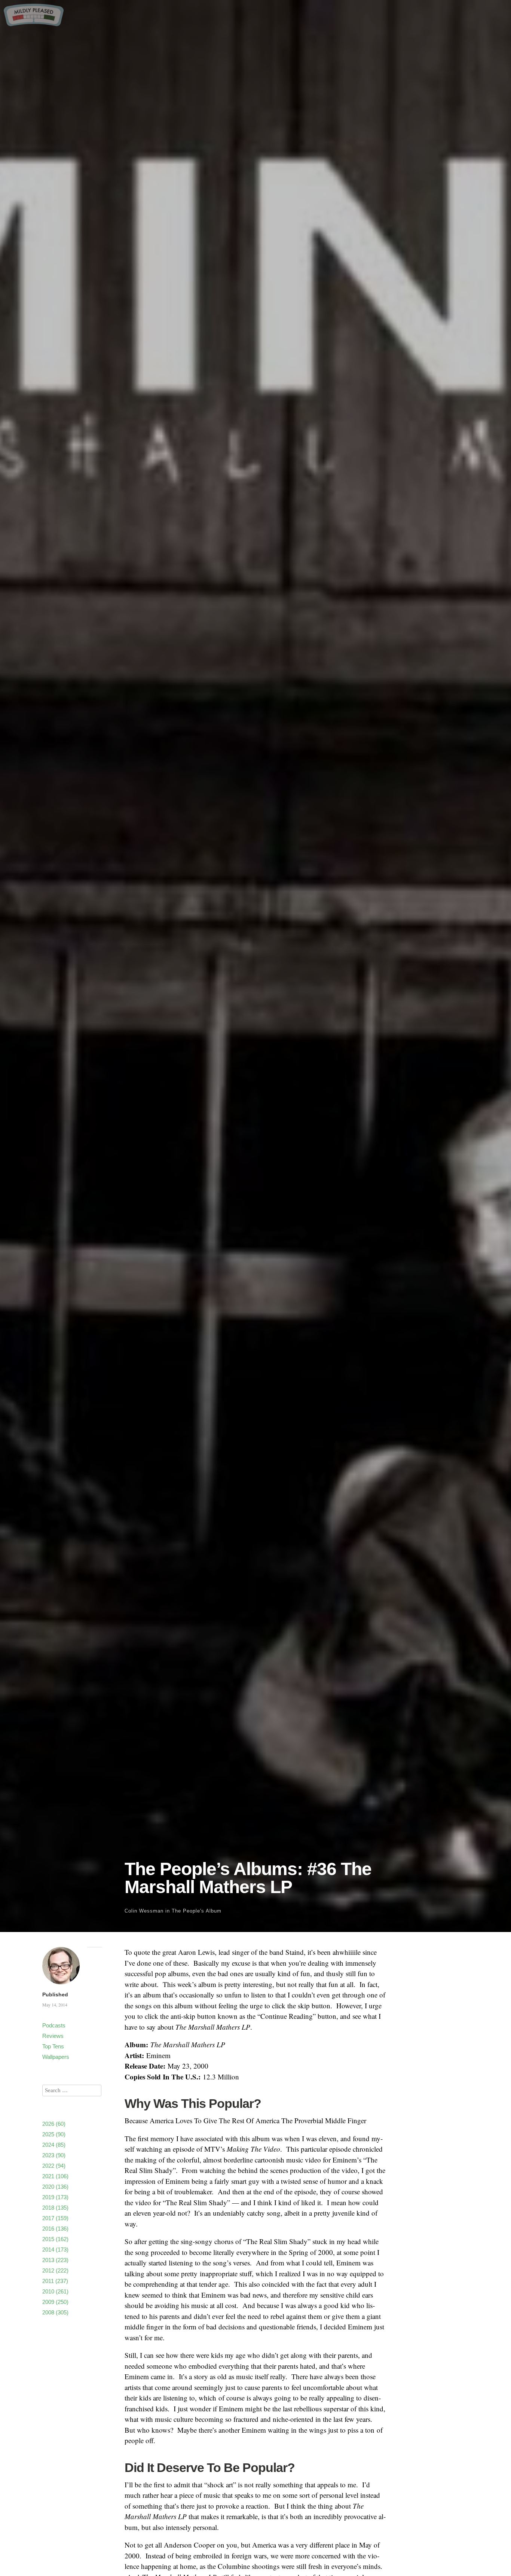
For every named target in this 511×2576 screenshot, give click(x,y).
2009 (55, 2302)
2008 (55, 2312)
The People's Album (197, 1911)
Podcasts (54, 2025)
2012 (55, 2270)
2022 (54, 2166)
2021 (55, 2176)
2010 (55, 2291)
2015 (55, 2239)
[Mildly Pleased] (34, 23)
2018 (55, 2208)
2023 (54, 2155)
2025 (54, 2134)
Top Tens (53, 2046)
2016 (55, 2229)
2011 (55, 2281)
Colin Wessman (144, 1911)
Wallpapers (56, 2057)
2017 (55, 2218)
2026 (54, 2124)
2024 (54, 2145)
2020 (55, 2187)
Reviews (53, 2036)
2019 (55, 2197)
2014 (55, 2250)
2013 (55, 2260)
